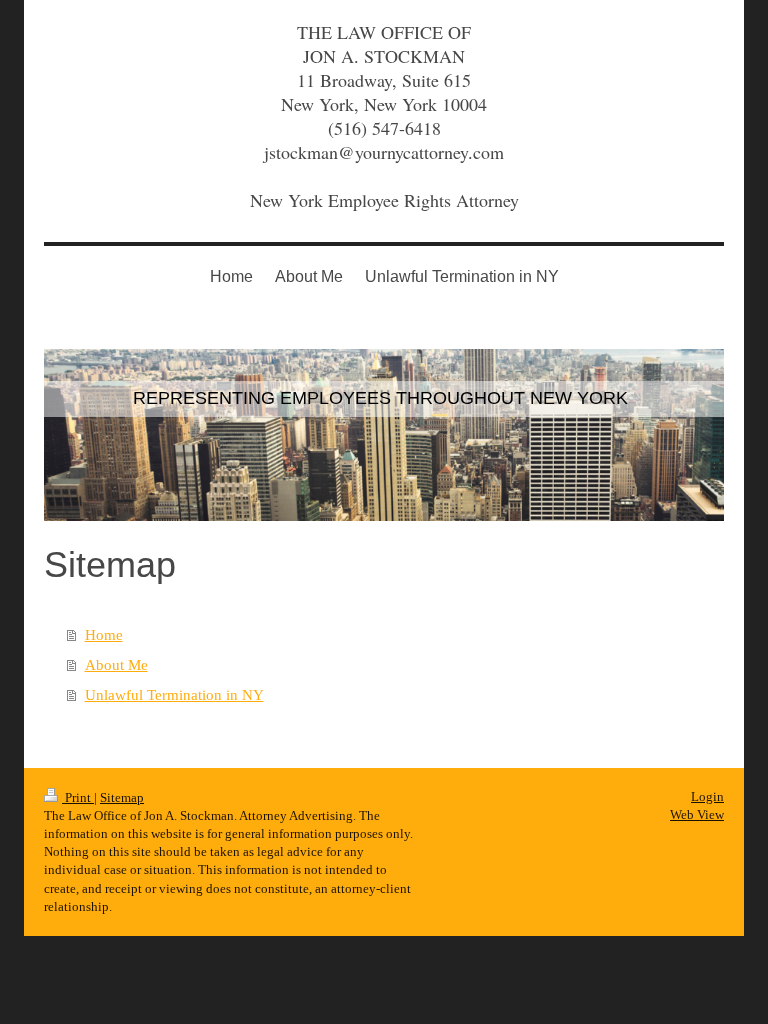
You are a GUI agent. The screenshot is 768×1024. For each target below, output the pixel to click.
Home (104, 635)
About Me (116, 665)
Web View (697, 814)
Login (707, 796)
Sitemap (122, 797)
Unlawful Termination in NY (174, 695)
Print (78, 797)
